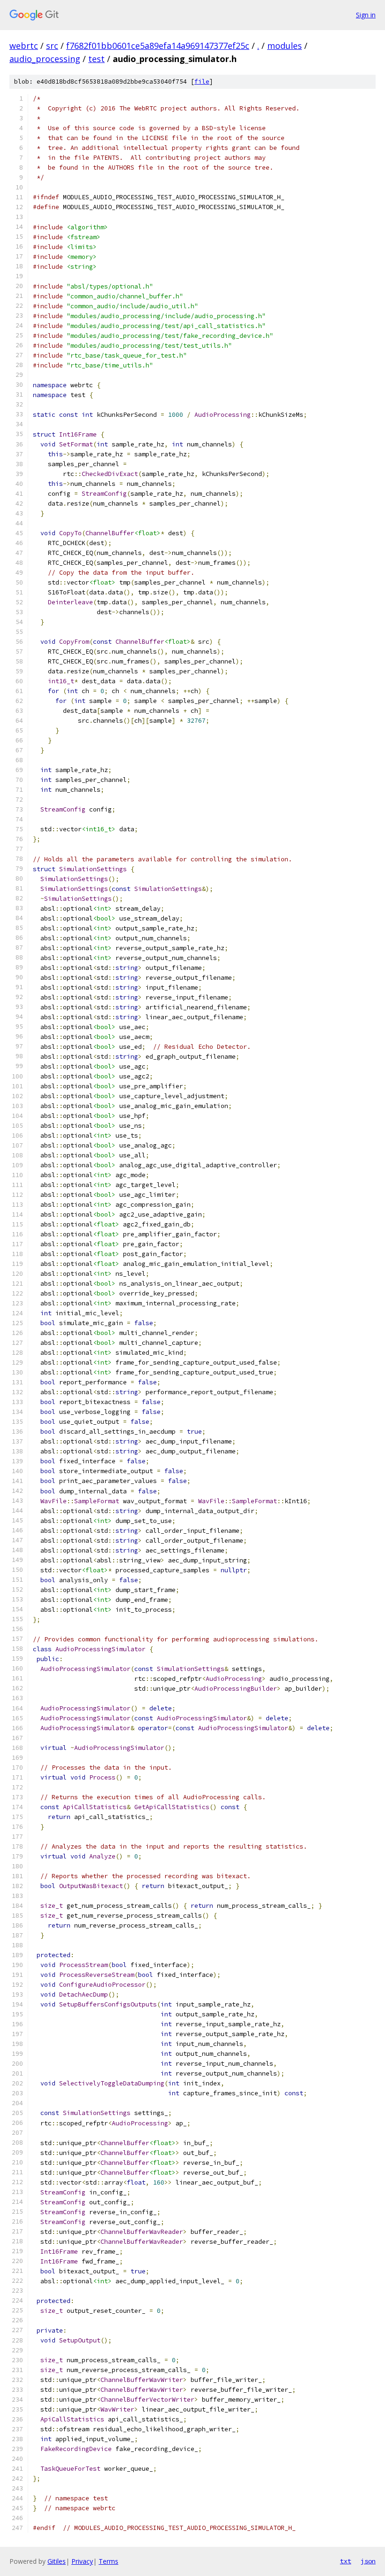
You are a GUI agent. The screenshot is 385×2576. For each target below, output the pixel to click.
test (96, 59)
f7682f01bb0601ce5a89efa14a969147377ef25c (158, 46)
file (202, 82)
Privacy (82, 2561)
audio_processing (45, 59)
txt (346, 2561)
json (368, 2561)
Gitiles (57, 2561)
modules (285, 46)
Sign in (366, 15)
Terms (108, 2561)
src (52, 46)
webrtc (24, 46)
